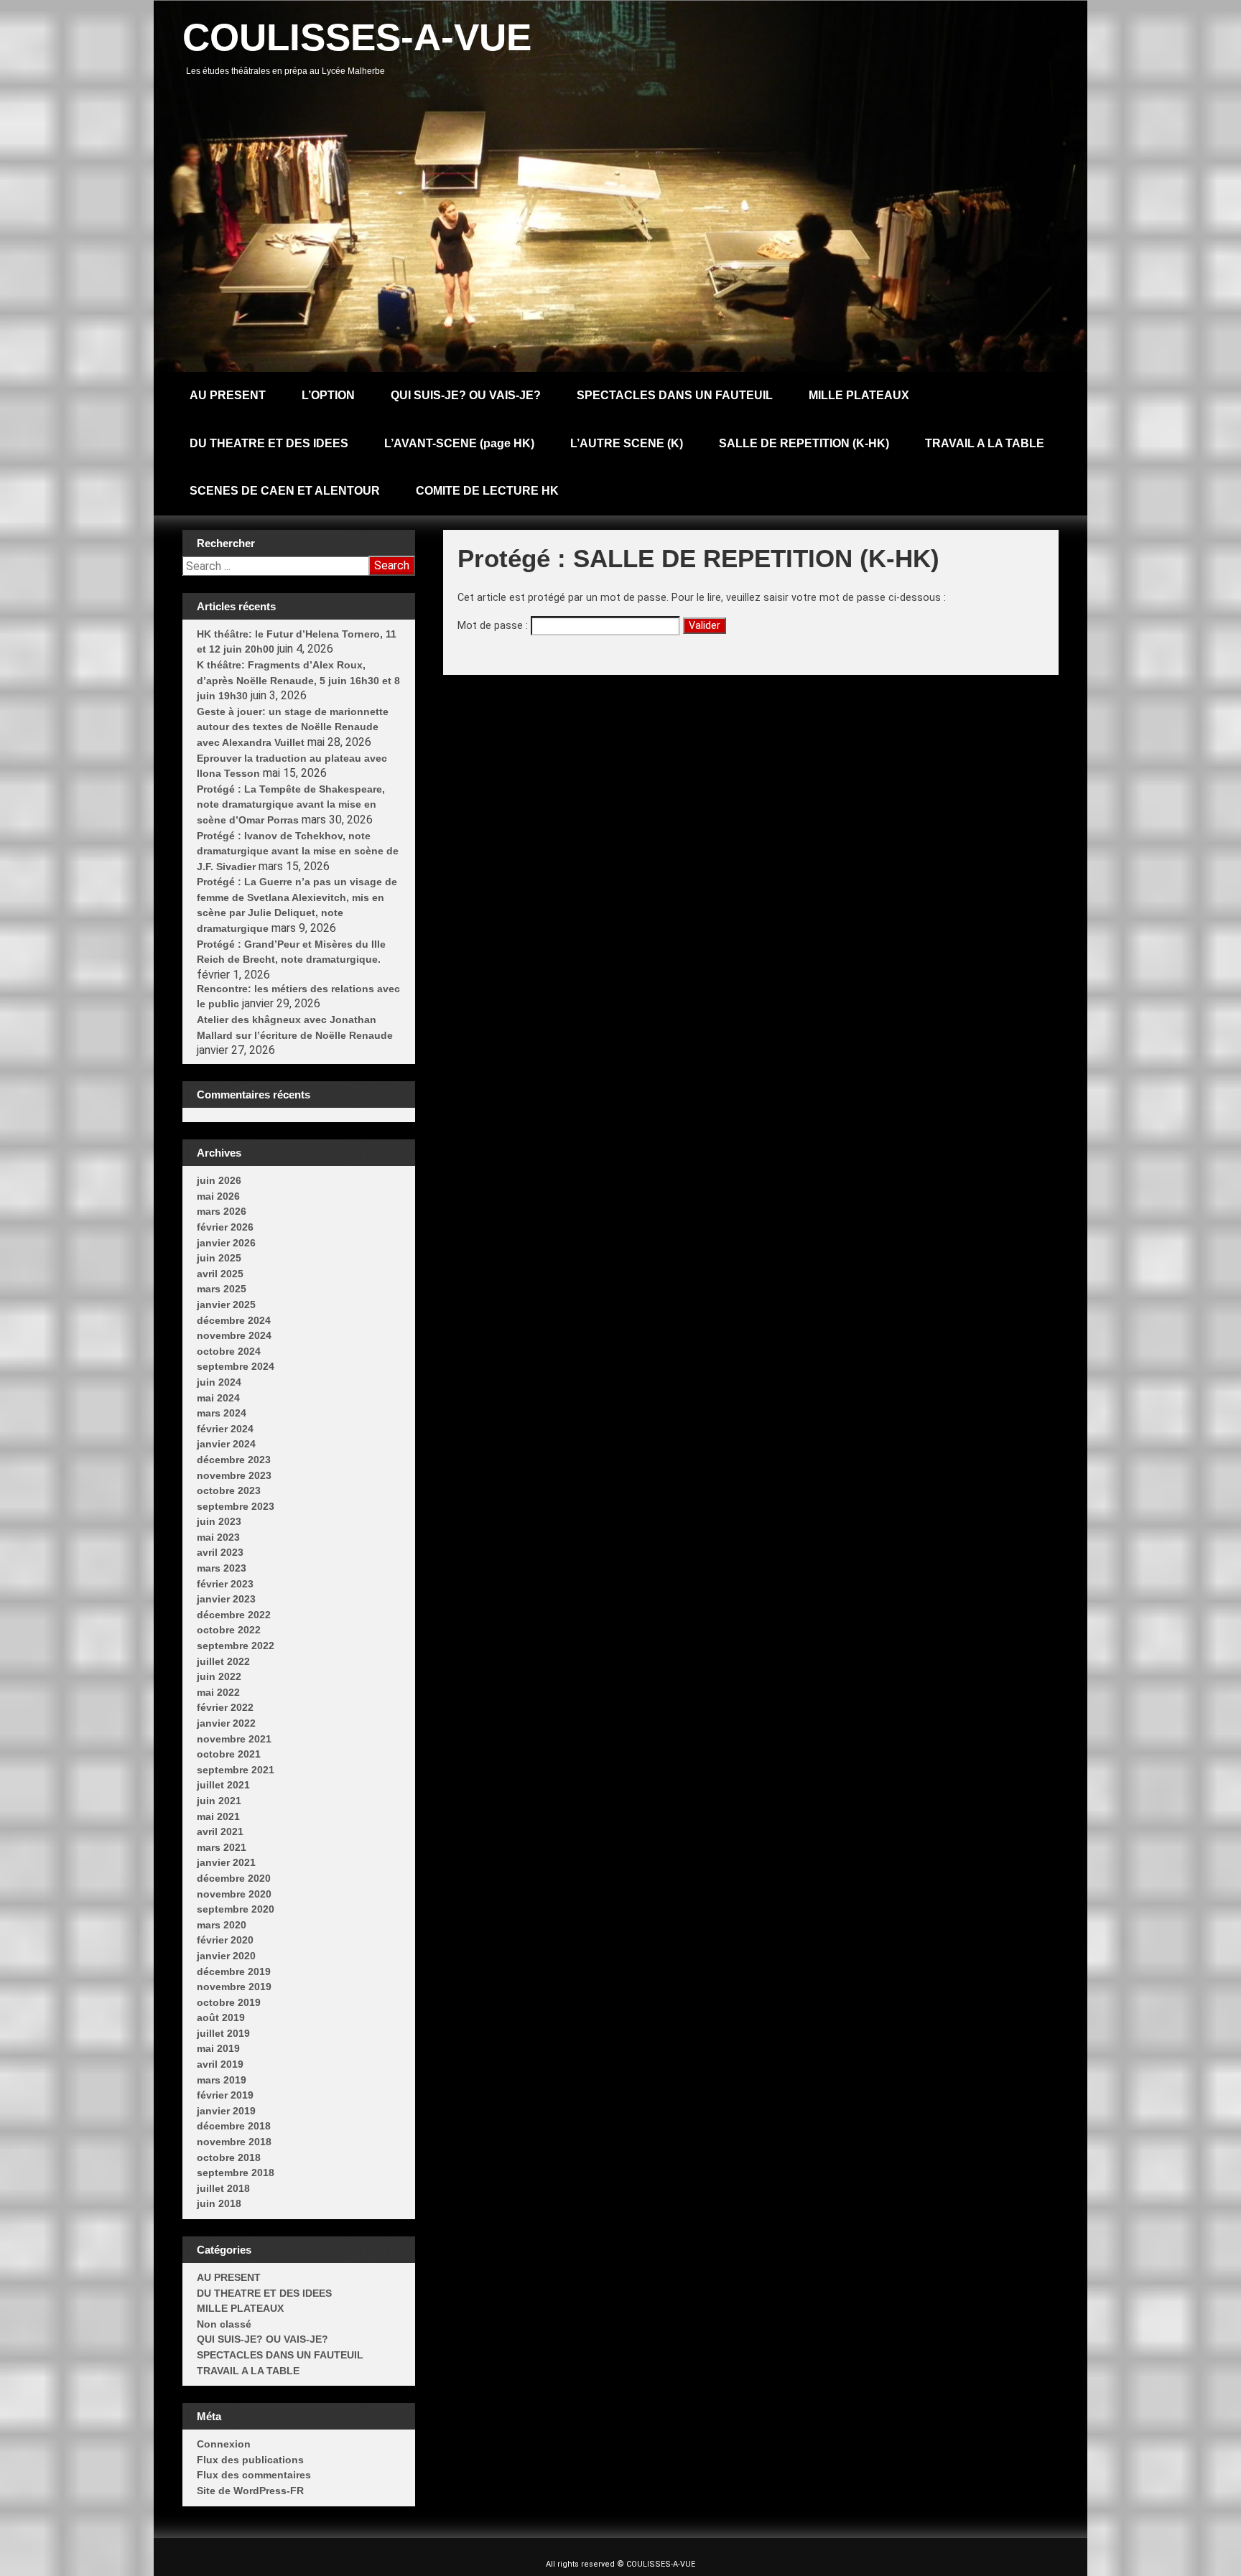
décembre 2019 (234, 1971)
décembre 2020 (234, 1878)
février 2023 (225, 1584)
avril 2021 (220, 1831)
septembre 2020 (236, 1909)
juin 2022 (219, 1676)
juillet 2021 (223, 1785)
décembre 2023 (234, 1460)
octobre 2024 (229, 1351)
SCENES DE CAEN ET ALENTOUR (285, 491)
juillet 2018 (223, 2188)
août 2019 (221, 2017)
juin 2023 (219, 1521)
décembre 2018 (234, 2126)
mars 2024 (222, 1413)
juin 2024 (219, 1382)
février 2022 (225, 1707)
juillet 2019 (223, 2033)
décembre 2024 (234, 1320)
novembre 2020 (234, 1894)
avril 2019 (220, 2064)
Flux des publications (250, 2460)
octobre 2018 (229, 2157)
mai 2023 (218, 1537)
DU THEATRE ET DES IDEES (269, 443)
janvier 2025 (226, 1305)
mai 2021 (218, 1816)
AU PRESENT (228, 395)
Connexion (224, 2444)
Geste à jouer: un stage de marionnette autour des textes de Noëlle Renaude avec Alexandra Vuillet (293, 727)
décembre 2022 (234, 1615)
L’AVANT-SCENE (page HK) (459, 443)
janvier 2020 (226, 1956)
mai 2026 (218, 1196)
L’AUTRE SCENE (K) (627, 443)
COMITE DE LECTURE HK (487, 491)
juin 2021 (219, 1801)
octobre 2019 (229, 2002)
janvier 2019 (226, 2111)
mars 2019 (222, 2080)
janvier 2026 (226, 1243)
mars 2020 (222, 1925)
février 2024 (225, 1429)
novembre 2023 (234, 1475)
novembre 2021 (234, 1739)
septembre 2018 (236, 2173)
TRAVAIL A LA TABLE (985, 443)
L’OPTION (328, 395)
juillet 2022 (223, 1661)
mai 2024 (218, 1398)
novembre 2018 (234, 2142)
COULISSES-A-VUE (357, 37)
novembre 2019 (234, 1987)
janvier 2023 (226, 1599)
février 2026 (225, 1227)
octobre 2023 (229, 1490)
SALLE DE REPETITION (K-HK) (804, 443)
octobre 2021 (229, 1754)
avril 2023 (220, 1552)
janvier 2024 (226, 1444)
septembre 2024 (236, 1366)
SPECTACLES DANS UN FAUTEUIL (675, 395)
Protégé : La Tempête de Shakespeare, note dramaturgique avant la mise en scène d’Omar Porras (291, 804)
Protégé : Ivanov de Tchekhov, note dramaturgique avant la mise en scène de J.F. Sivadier (298, 851)
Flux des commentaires (254, 2475)
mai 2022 (218, 1692)
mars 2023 (222, 1568)
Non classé (224, 2324)
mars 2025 (222, 1289)
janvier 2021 (226, 1862)
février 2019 (225, 2095)
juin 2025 (219, 1258)
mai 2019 (218, 2048)
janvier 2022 (226, 1723)
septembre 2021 (236, 1770)
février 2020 (225, 1940)
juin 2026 (219, 1180)
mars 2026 (222, 1211)
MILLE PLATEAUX (859, 395)
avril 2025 (220, 1274)
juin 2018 (219, 2203)
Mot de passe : (494, 626)
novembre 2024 (234, 1335)
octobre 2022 (229, 1630)
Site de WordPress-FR (250, 2491)
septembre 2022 (236, 1646)
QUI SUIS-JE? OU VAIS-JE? (466, 395)
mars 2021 (222, 1847)
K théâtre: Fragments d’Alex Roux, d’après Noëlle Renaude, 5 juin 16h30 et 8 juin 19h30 (298, 680)
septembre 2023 (236, 1506)
